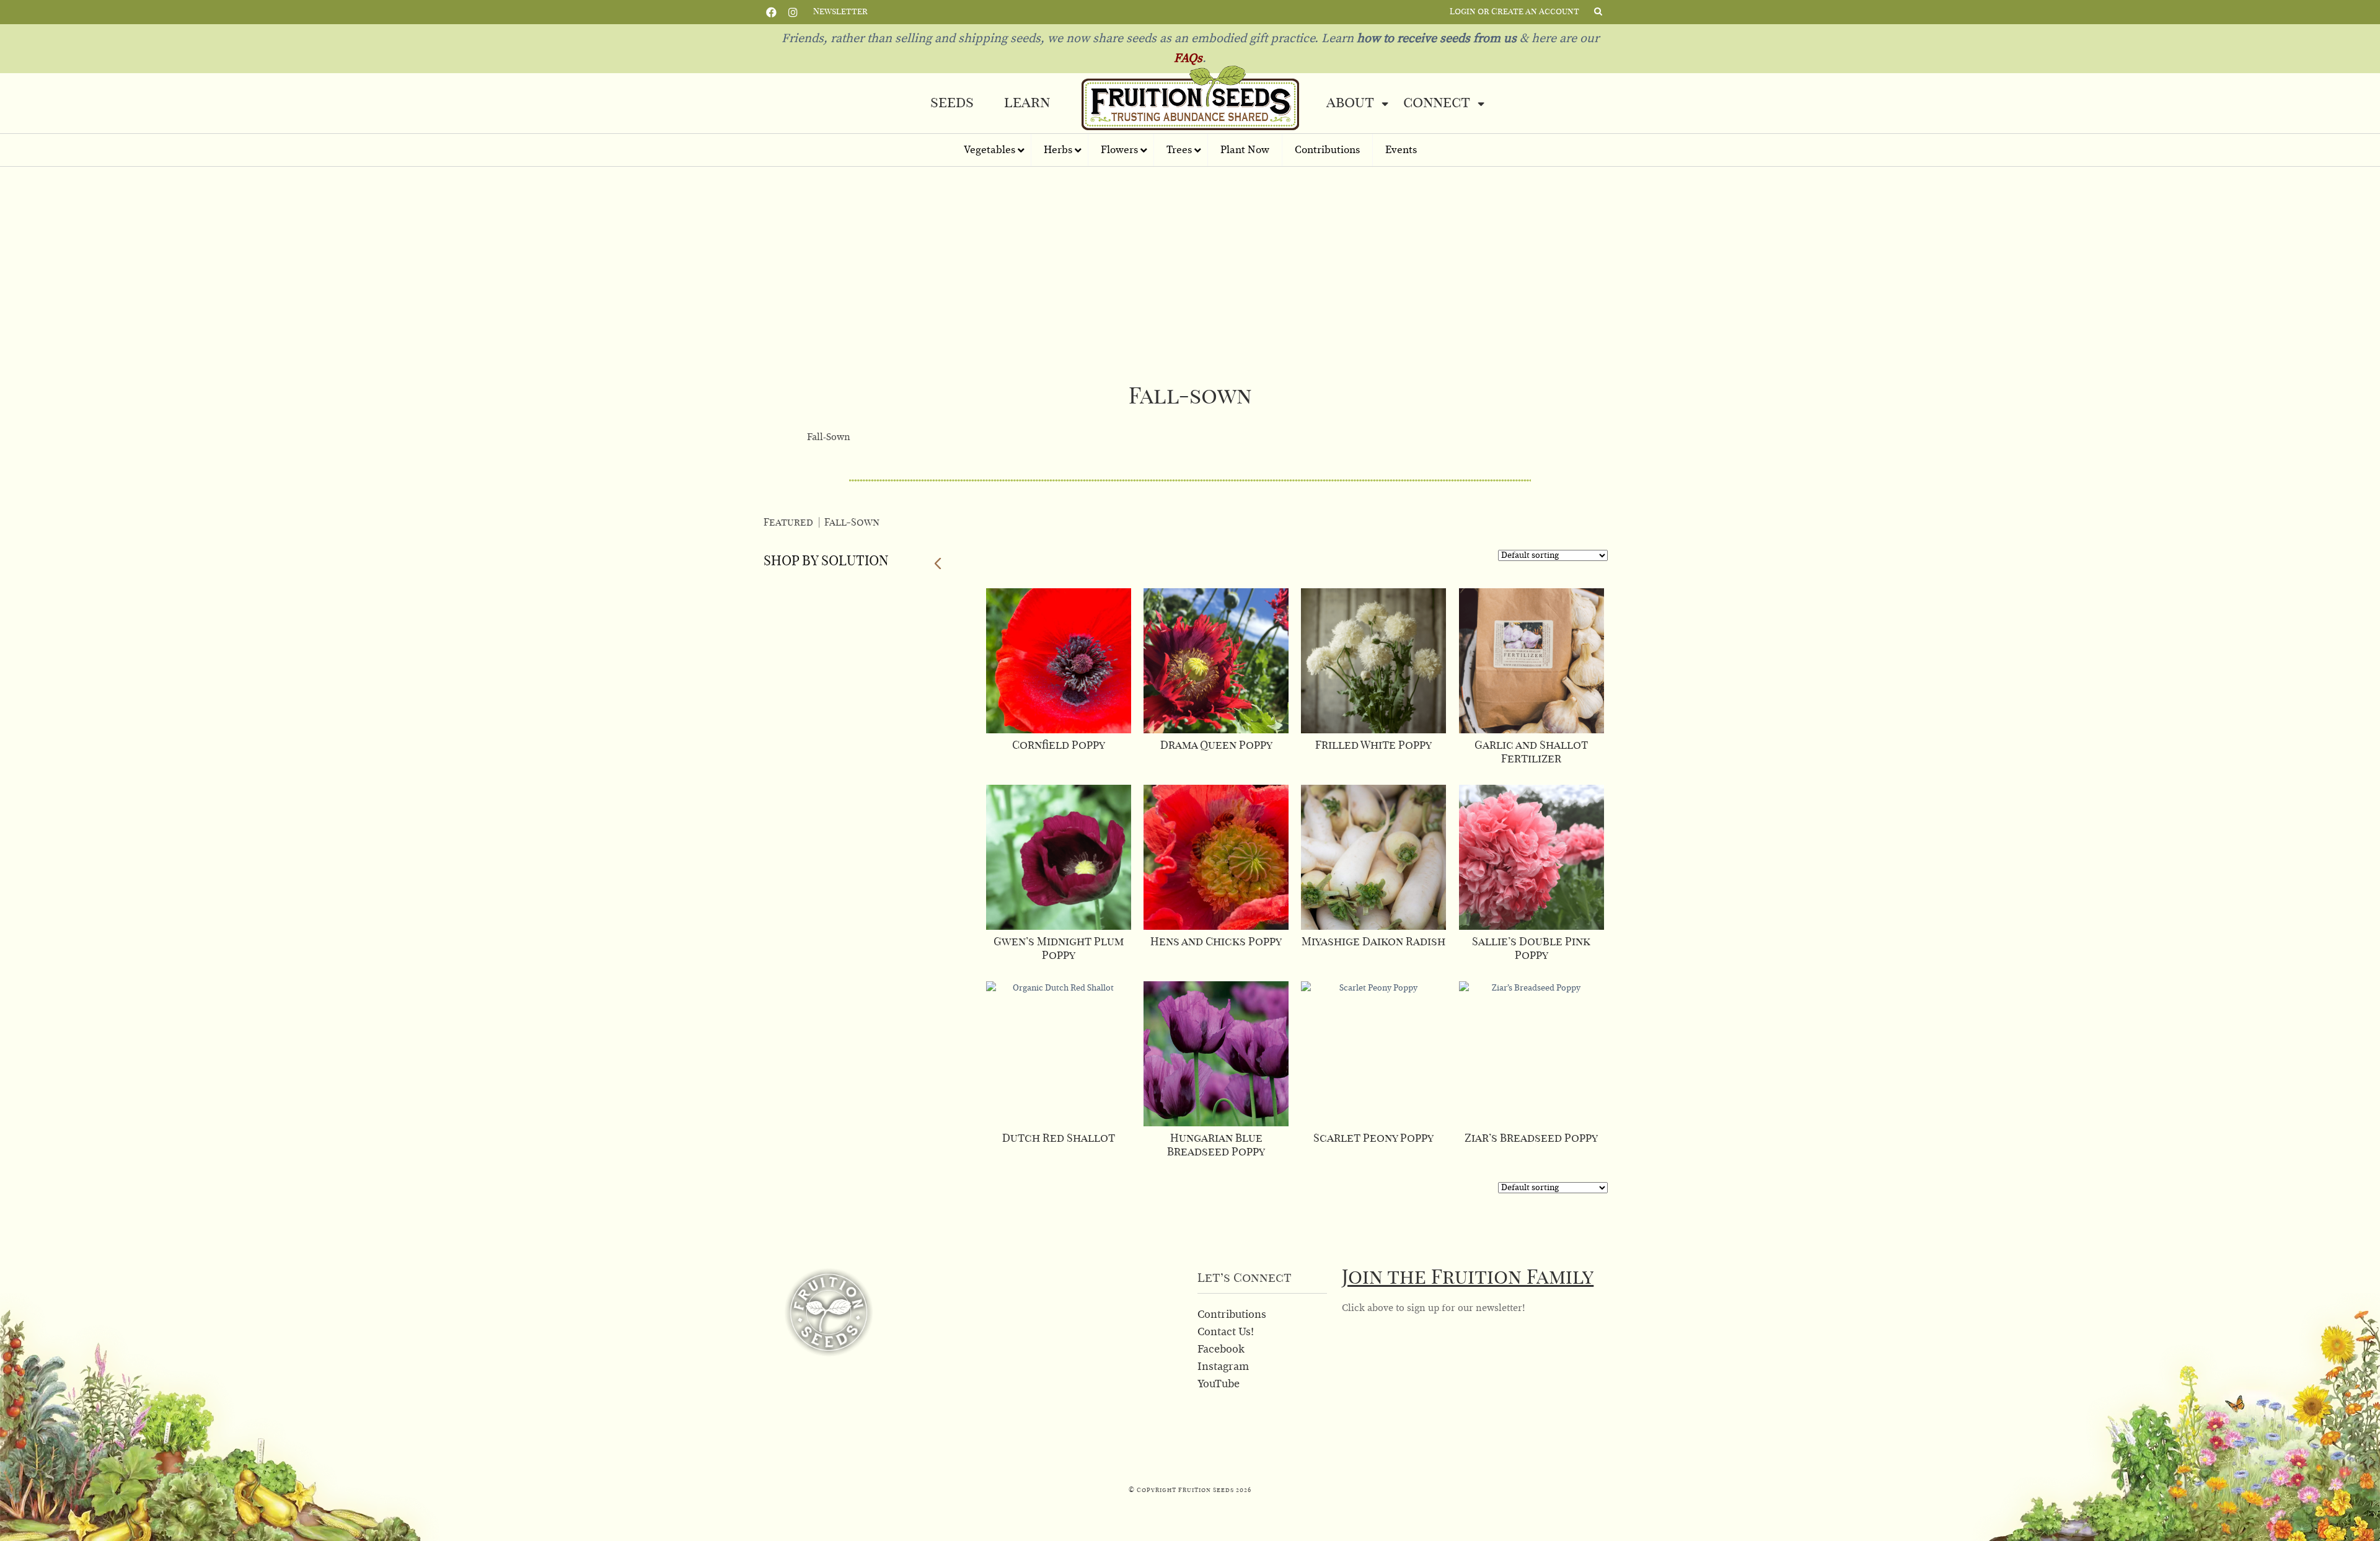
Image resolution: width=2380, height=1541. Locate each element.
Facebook (771, 11)
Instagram (793, 11)
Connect (1437, 103)
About (1350, 103)
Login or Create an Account (1514, 12)
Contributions (1232, 1315)
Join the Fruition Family (1468, 1278)
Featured (788, 523)
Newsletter (840, 12)
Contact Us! (1226, 1332)
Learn (1027, 103)
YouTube (1219, 1384)
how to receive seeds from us (1435, 38)
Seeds (952, 103)
